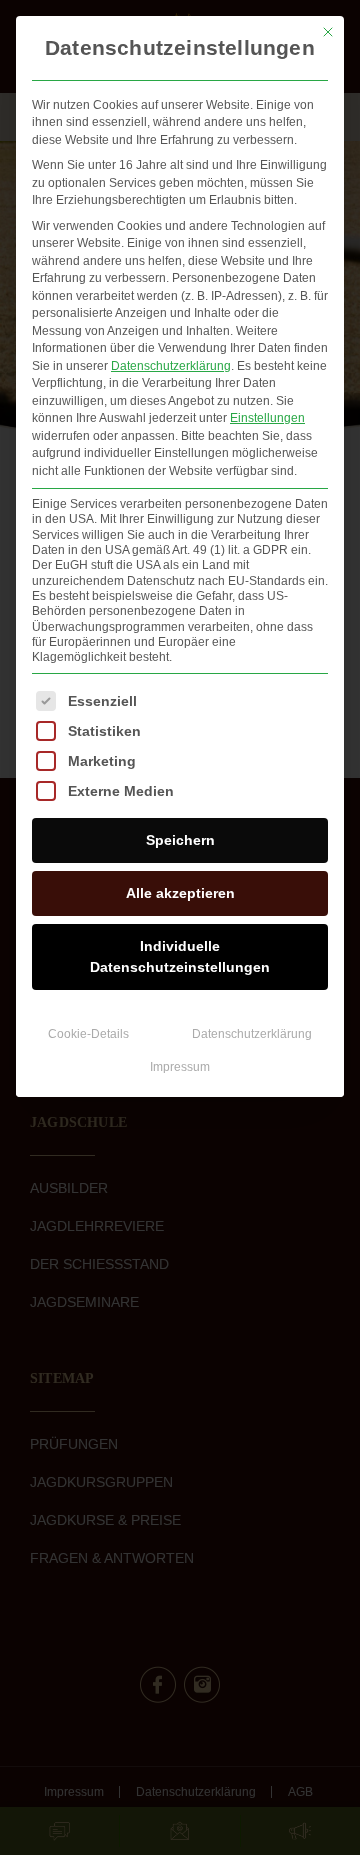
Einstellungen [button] (267, 418)
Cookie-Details (88, 1034)
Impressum (180, 1067)
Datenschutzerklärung (171, 366)
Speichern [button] (180, 840)
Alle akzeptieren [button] (180, 893)
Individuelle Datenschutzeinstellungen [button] (180, 956)
